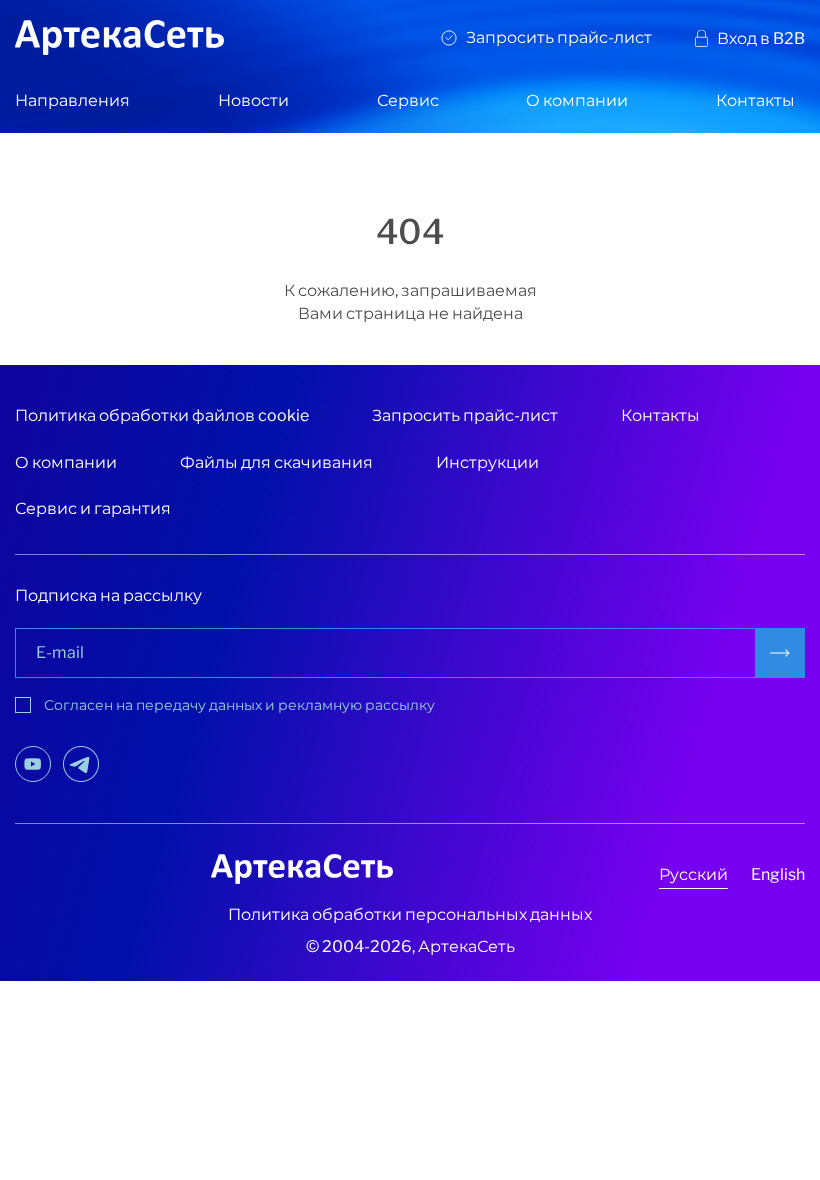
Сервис (408, 100)
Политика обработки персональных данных (410, 914)
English (778, 874)
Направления (72, 100)
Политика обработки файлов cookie (162, 415)
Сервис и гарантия (93, 508)
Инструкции (487, 462)
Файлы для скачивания (276, 462)
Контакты (755, 100)
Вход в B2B (761, 38)
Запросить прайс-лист (559, 37)
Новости (253, 100)
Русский (693, 874)
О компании (577, 100)
